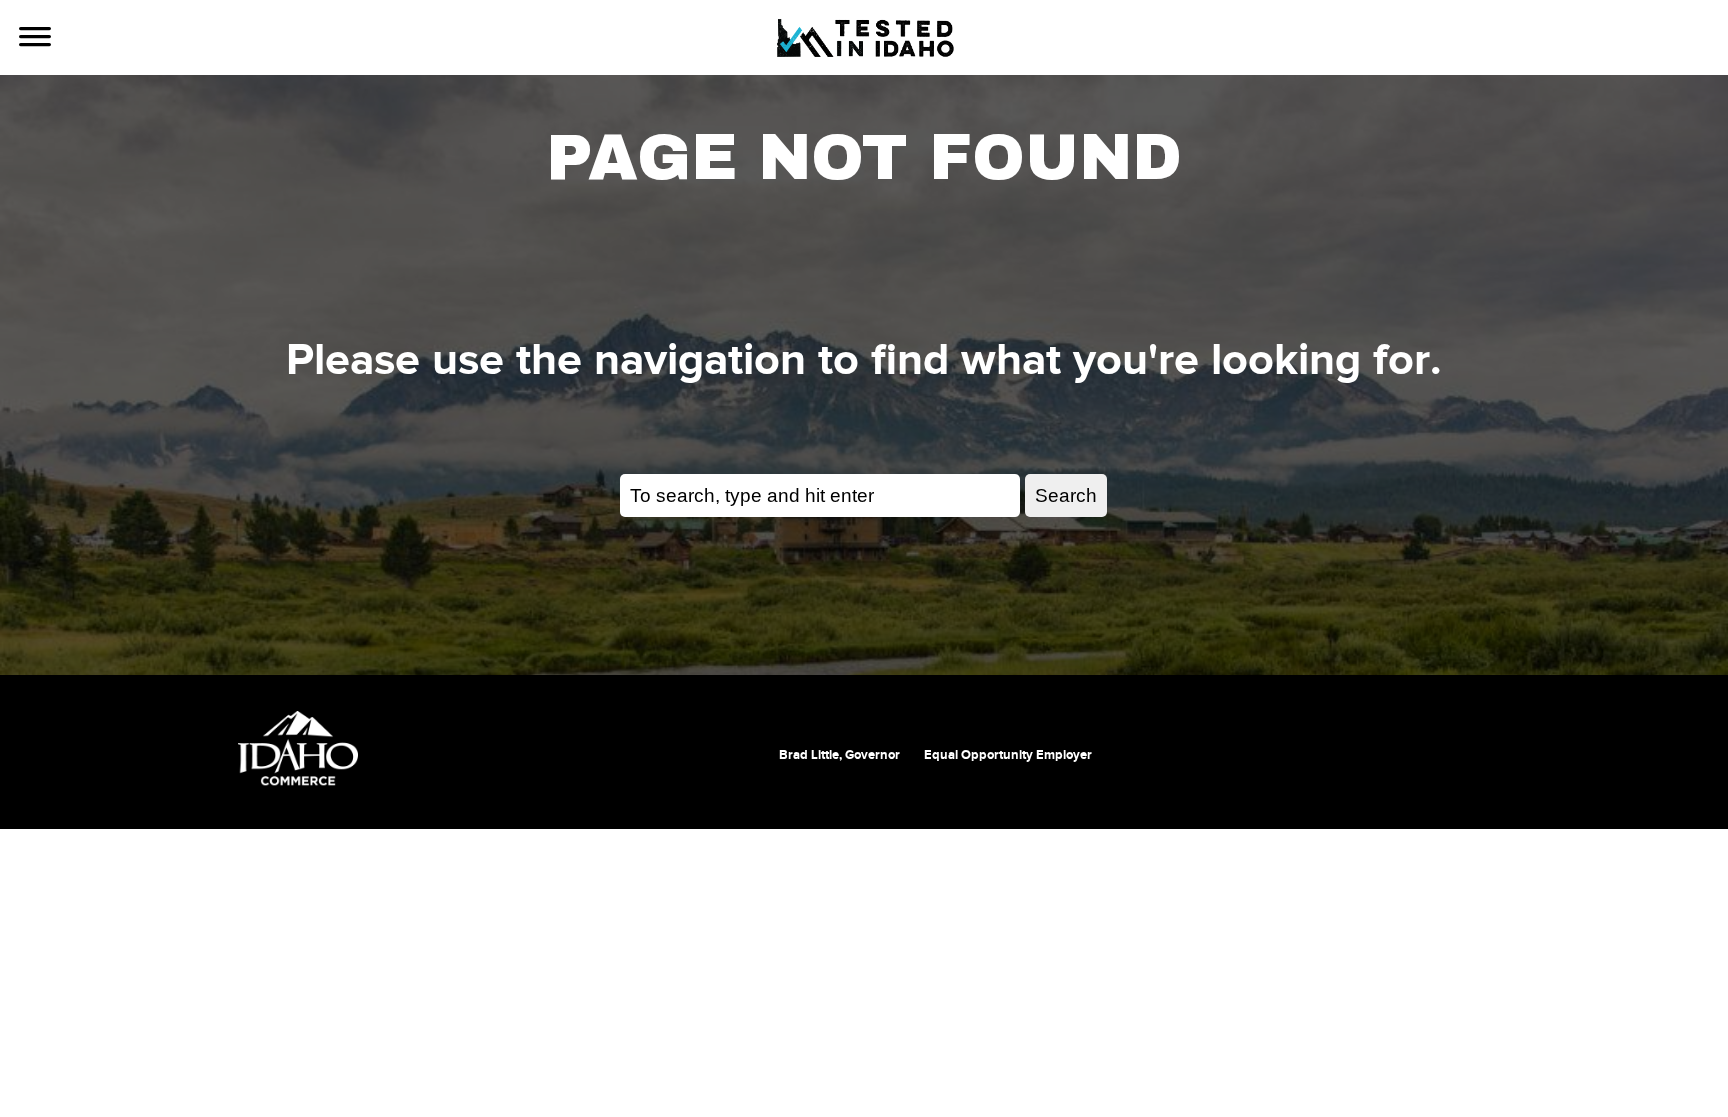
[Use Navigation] (35, 39)
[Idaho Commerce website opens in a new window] (298, 748)
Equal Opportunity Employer (1008, 755)
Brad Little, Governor (839, 755)
